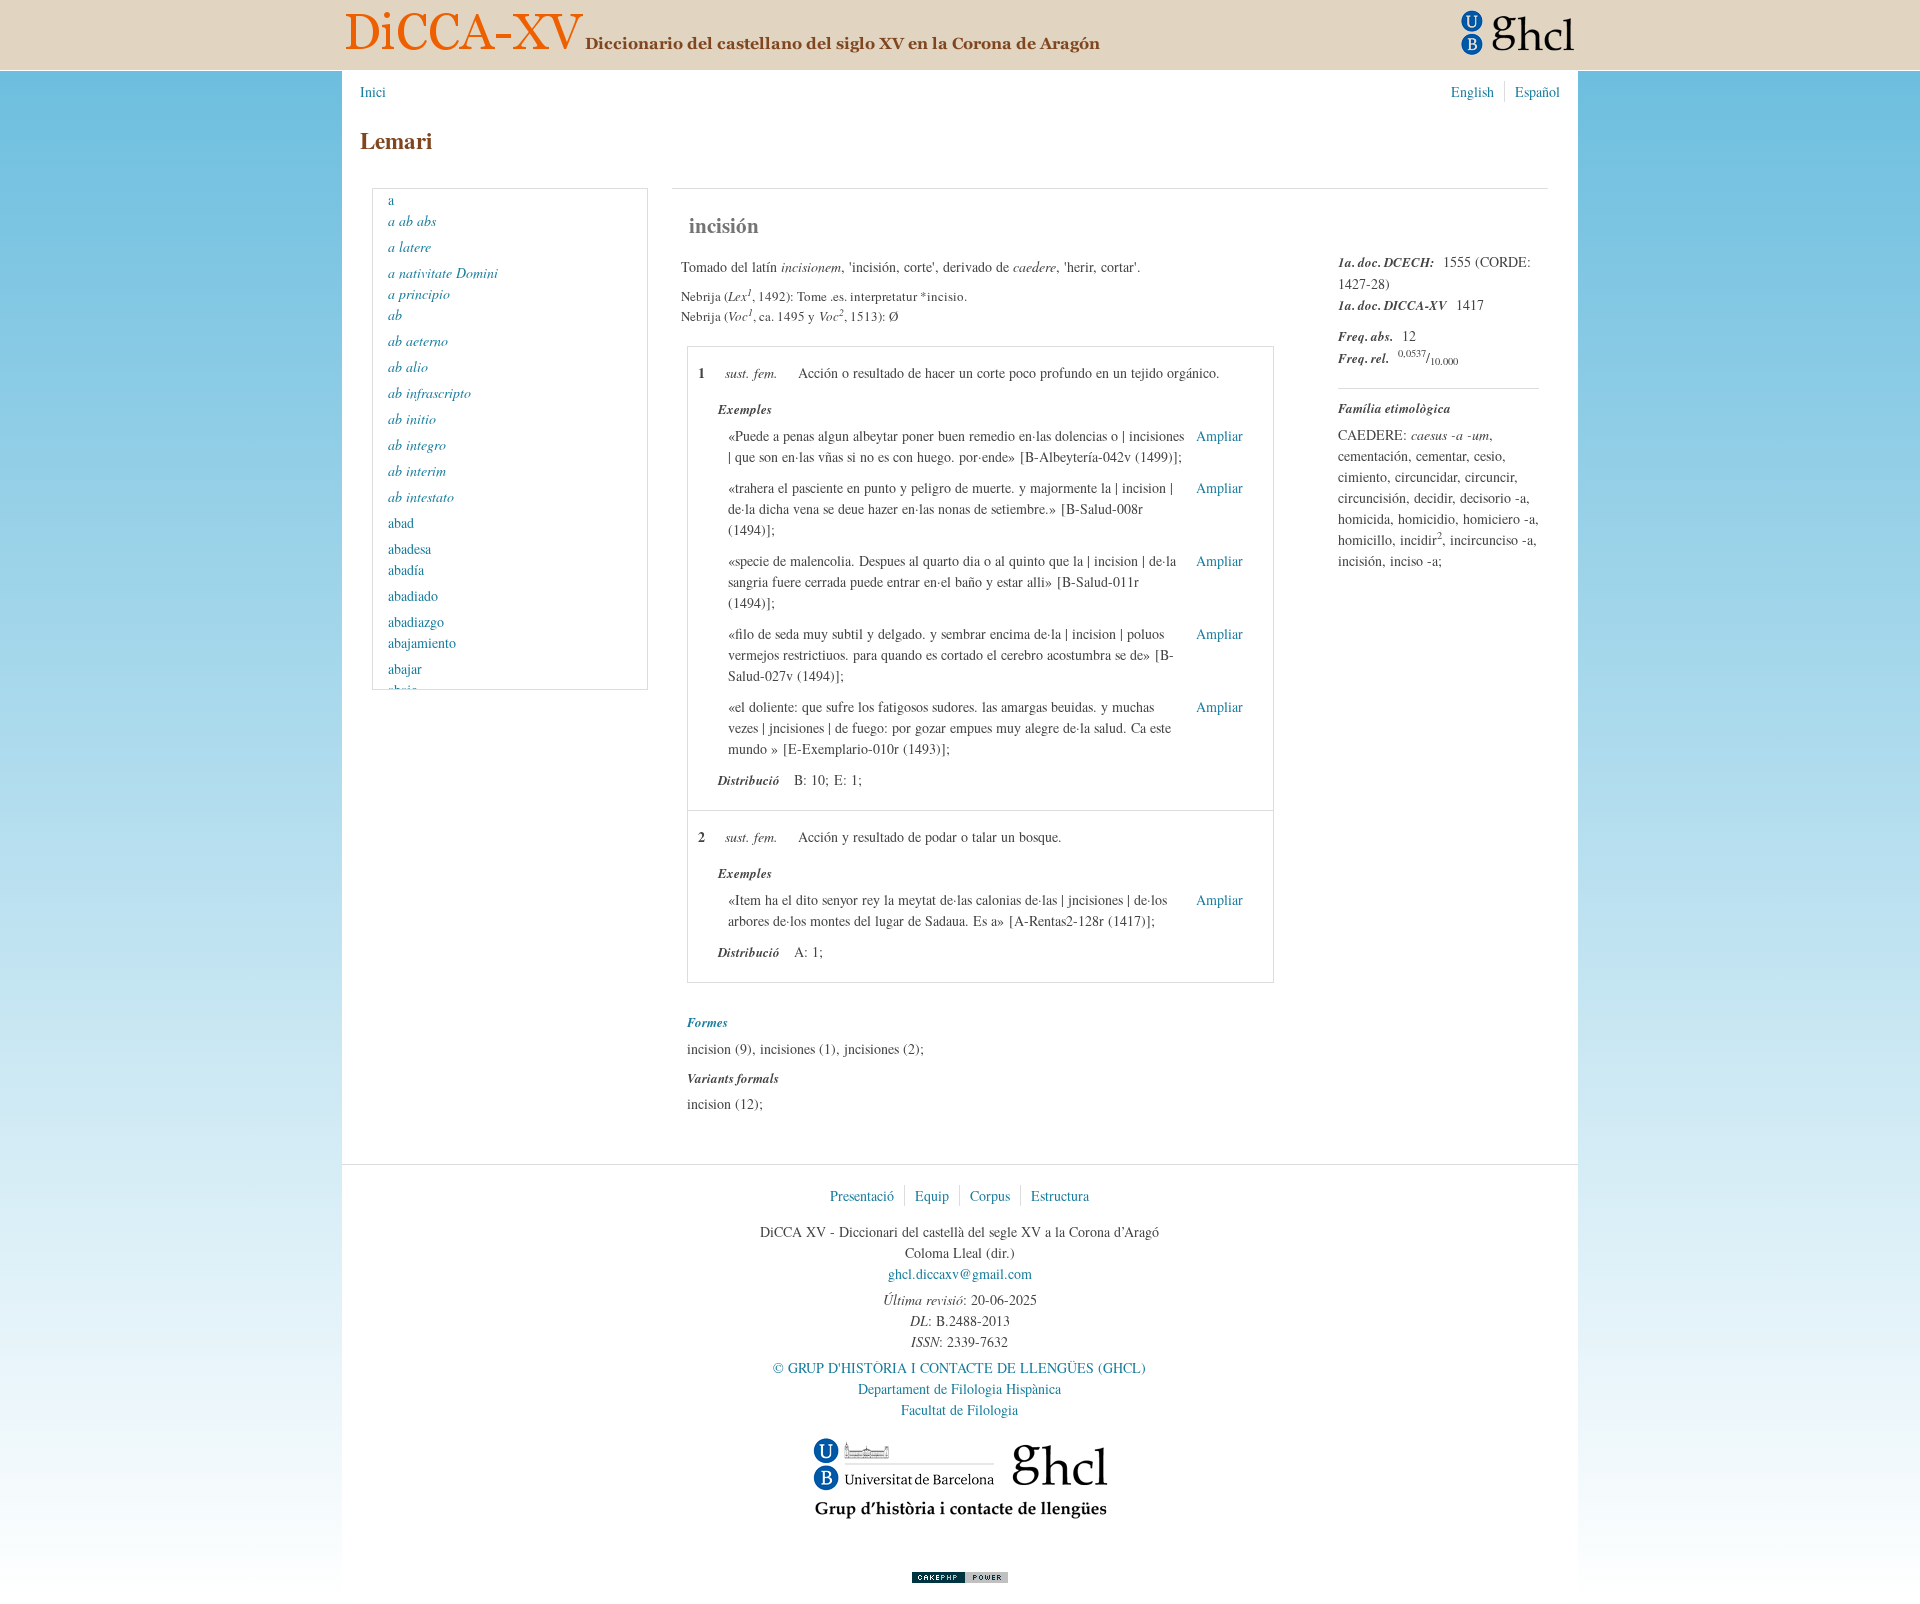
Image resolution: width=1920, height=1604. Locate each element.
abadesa (412, 548)
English (1472, 91)
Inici (373, 91)
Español (1537, 91)
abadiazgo (418, 621)
